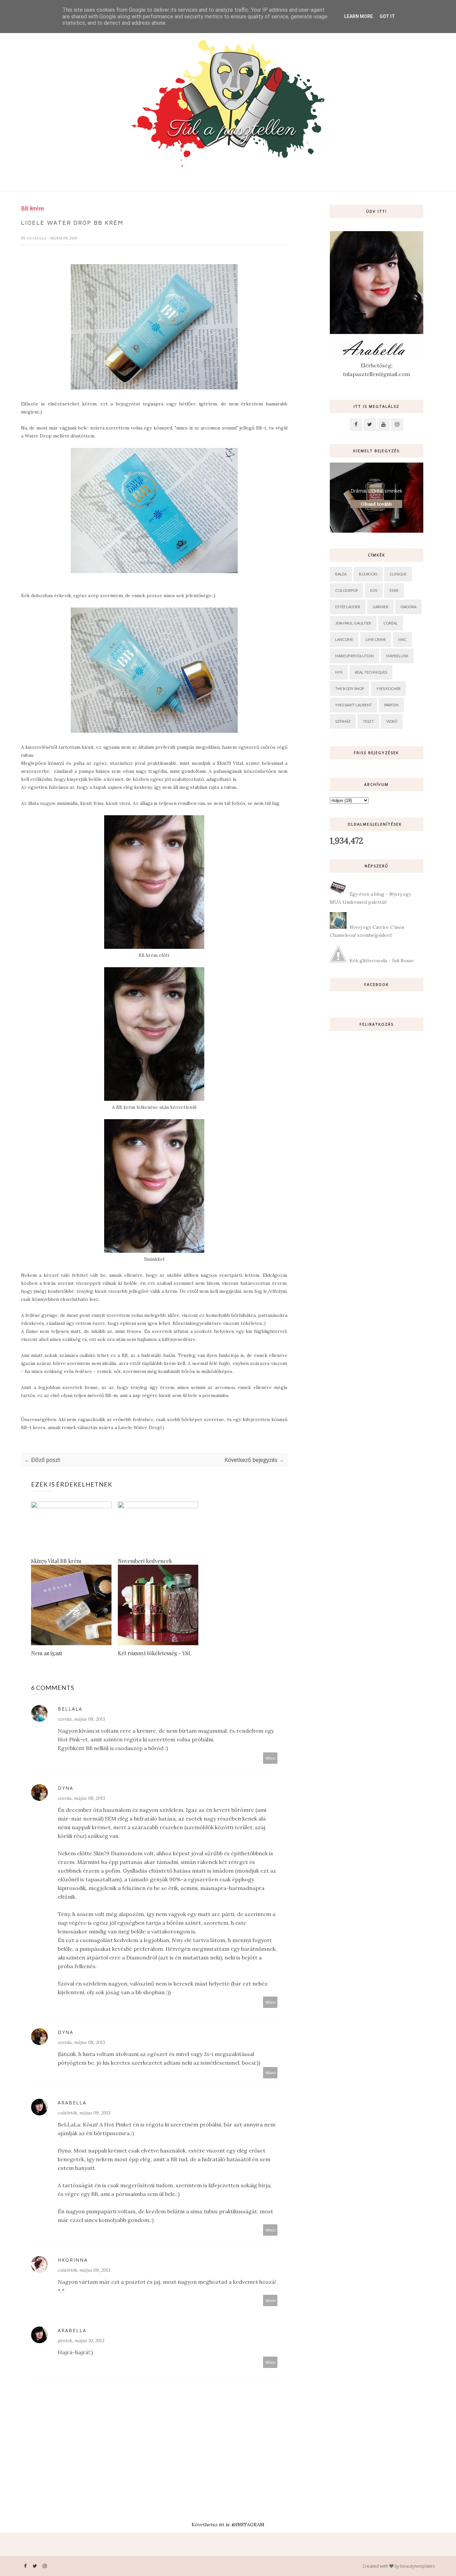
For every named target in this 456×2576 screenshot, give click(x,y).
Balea (341, 574)
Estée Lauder (348, 607)
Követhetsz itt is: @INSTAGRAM (228, 2525)
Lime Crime (376, 639)
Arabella (37, 238)
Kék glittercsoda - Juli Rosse (382, 961)
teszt (368, 721)
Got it (387, 16)
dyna (66, 1788)
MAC (402, 639)
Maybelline (397, 656)
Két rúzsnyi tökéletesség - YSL (155, 1653)
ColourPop (347, 590)
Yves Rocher (388, 689)
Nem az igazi (46, 1653)
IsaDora (408, 607)
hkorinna (73, 2260)
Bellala (70, 1709)
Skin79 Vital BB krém (56, 1561)
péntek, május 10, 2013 (81, 2341)
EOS (374, 590)
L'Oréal (391, 623)
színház (343, 721)
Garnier (380, 607)
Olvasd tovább (376, 504)
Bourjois (368, 574)
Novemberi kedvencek (145, 1561)
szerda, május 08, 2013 (81, 1719)
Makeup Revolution (355, 656)
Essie (394, 590)
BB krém (33, 208)
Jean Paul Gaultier (353, 623)
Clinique (398, 574)
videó (392, 721)
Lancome (344, 639)
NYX (339, 672)
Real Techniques (371, 672)
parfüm (391, 705)
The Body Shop (350, 689)
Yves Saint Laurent (354, 705)
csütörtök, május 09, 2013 (84, 2113)
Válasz (270, 1758)
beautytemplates (418, 2566)
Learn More (359, 16)
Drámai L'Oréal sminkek (376, 491)
